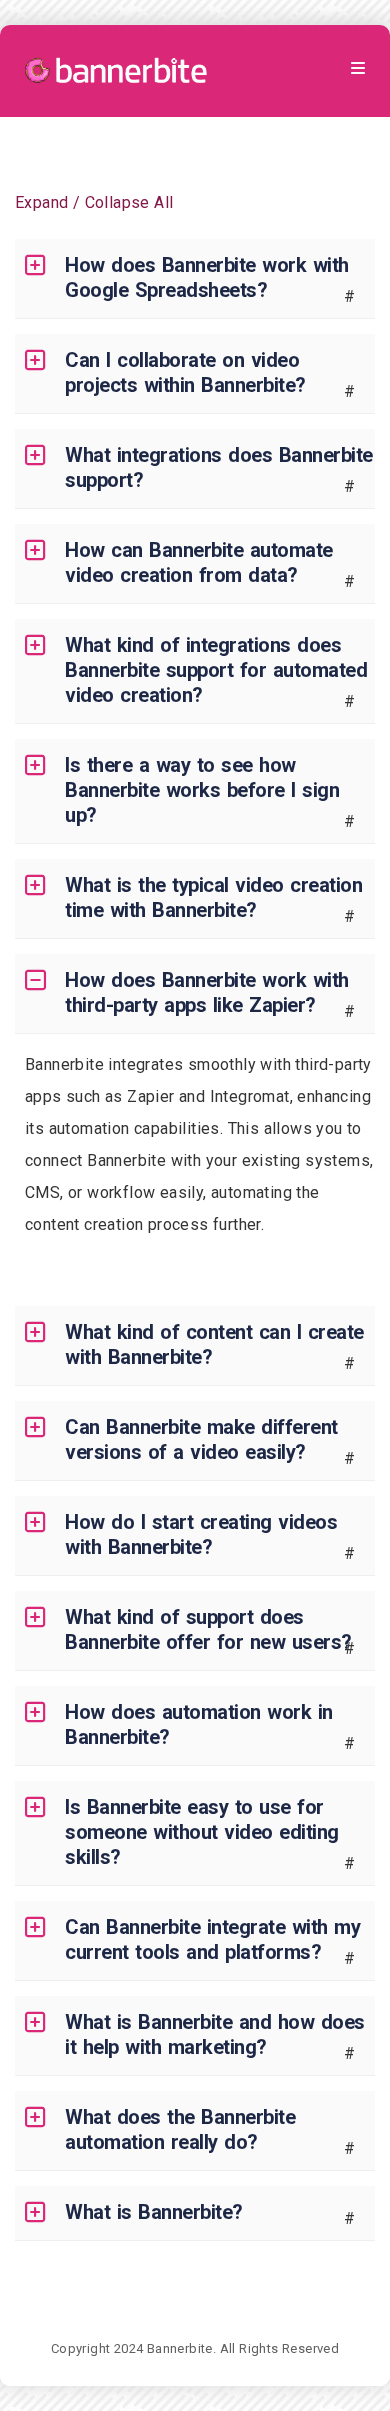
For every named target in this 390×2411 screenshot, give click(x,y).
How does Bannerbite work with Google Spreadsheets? (207, 277)
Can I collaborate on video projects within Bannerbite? (185, 372)
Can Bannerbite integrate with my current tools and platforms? (212, 1939)
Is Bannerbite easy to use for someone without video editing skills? (202, 1832)
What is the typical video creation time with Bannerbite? (213, 897)
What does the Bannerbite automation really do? (180, 2129)
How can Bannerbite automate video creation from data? (199, 562)
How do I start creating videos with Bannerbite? (201, 1534)
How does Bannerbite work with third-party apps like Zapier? (207, 992)
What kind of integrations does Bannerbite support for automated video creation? (216, 670)
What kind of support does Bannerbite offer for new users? (208, 1629)
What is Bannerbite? (154, 2212)
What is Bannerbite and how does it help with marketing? (215, 2034)
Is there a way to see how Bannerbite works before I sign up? (202, 790)
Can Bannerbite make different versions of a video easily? (201, 1439)
